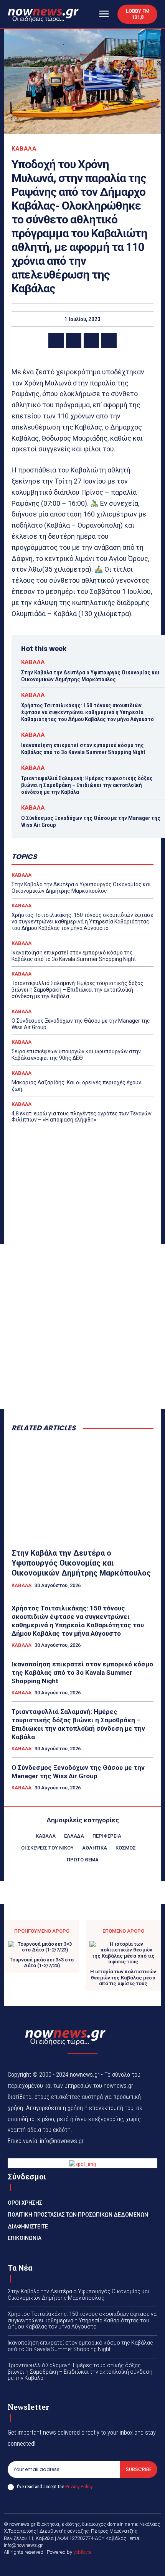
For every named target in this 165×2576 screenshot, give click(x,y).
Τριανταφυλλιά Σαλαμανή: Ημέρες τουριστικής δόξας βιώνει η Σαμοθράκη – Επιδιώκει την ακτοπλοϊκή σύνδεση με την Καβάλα (87, 785)
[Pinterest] (91, 341)
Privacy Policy (79, 2487)
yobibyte (82, 2552)
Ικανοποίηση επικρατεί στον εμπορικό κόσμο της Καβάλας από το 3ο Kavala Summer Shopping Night (83, 749)
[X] (74, 341)
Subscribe (139, 2469)
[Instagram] (92, 2565)
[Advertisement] (82, 1327)
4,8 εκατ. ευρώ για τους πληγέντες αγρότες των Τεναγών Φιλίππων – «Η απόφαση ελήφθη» (82, 1117)
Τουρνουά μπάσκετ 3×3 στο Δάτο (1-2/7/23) (42, 1963)
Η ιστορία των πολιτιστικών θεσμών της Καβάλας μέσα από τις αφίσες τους (123, 1978)
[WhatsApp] (109, 341)
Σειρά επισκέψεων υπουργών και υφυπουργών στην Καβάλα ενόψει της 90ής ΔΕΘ (76, 1055)
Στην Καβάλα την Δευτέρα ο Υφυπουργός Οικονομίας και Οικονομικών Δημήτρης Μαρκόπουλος (90, 676)
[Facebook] (56, 341)
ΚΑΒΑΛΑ (24, 149)
